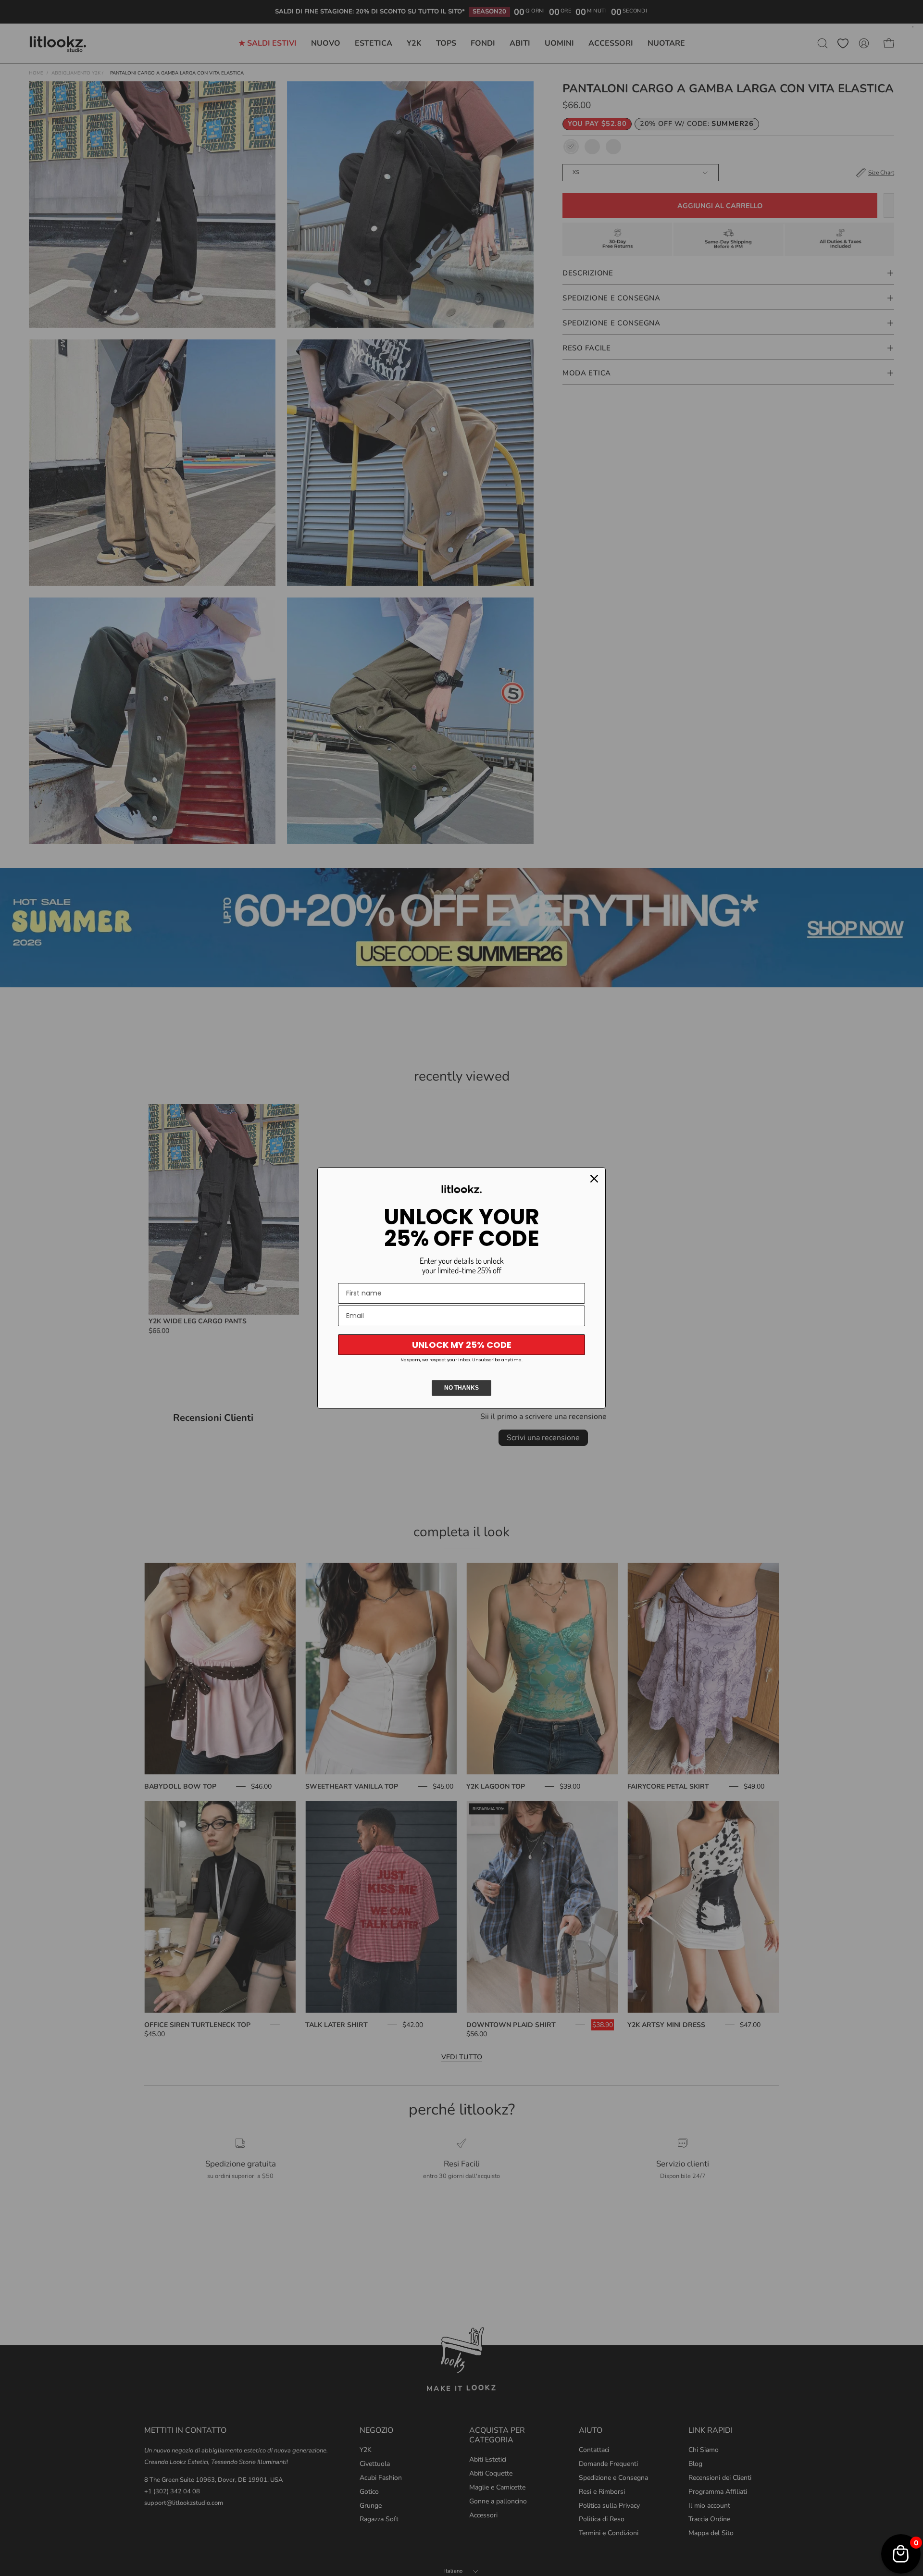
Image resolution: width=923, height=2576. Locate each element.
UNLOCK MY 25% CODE (462, 1345)
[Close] (594, 1179)
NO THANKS (461, 1388)
